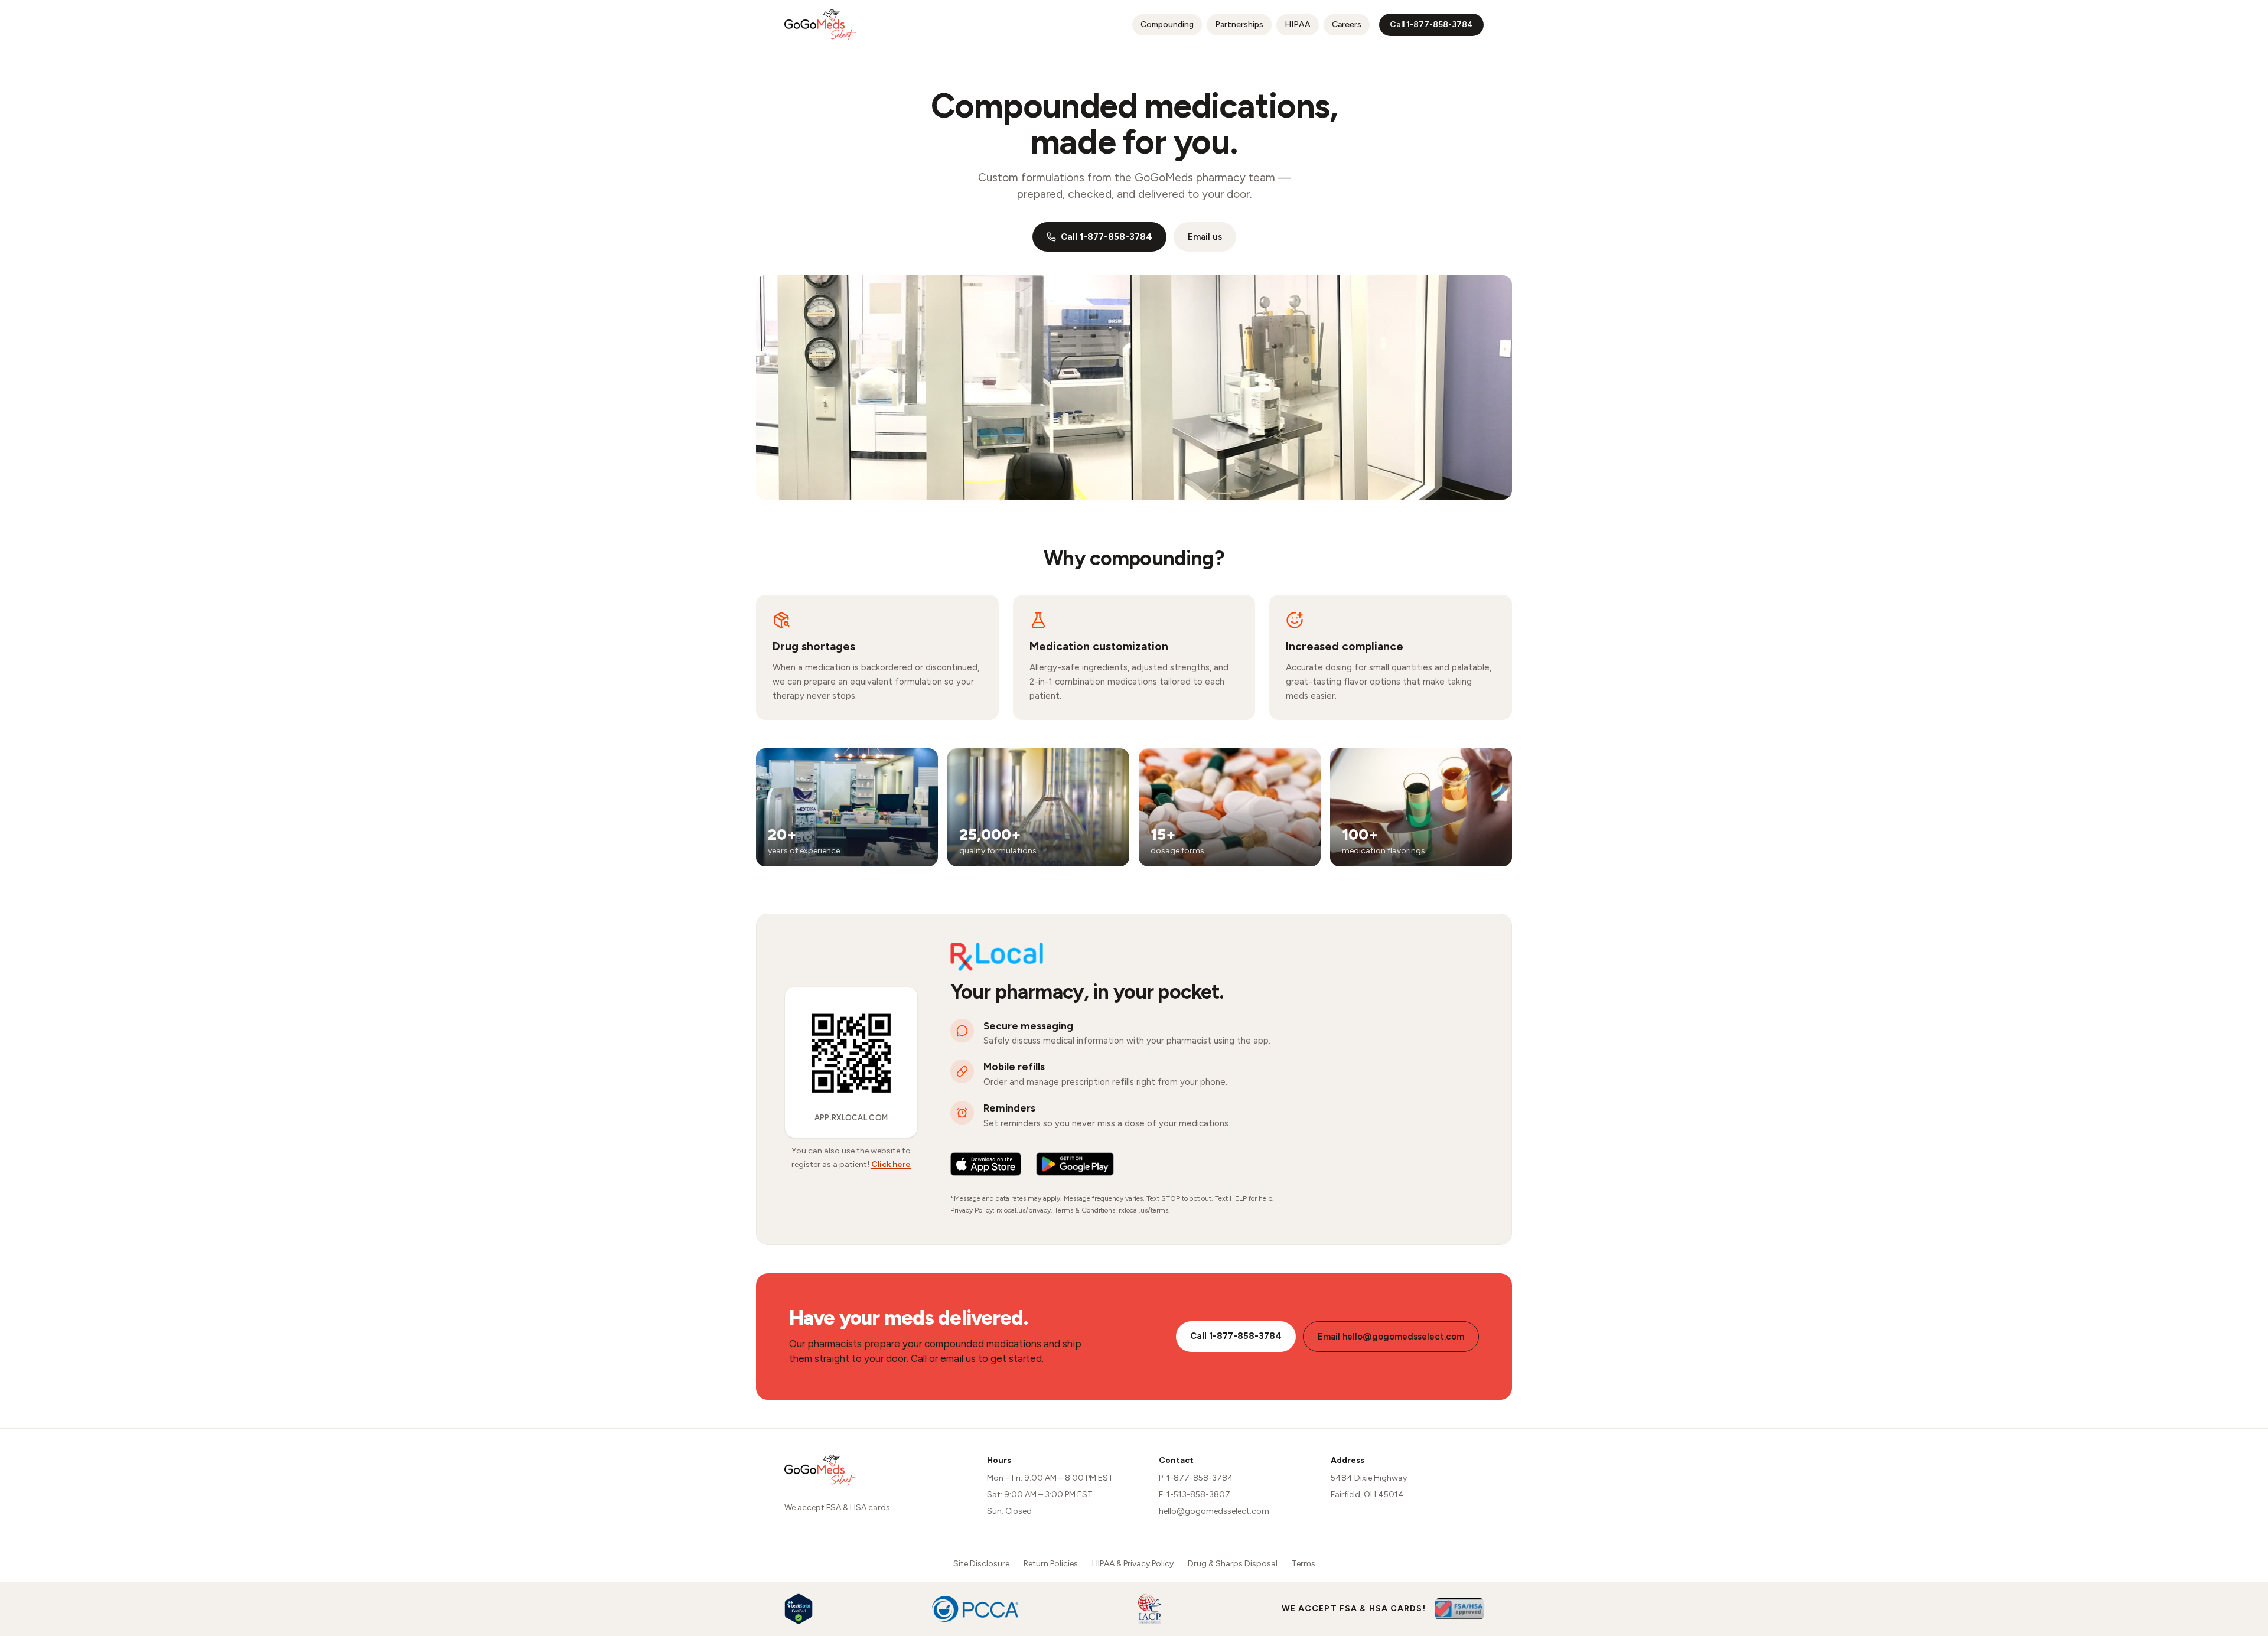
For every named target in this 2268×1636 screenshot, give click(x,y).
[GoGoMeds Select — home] (820, 25)
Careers (1351, 24)
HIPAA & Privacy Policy (1133, 1564)
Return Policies (1051, 1564)
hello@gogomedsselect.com (1214, 1511)
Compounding (1167, 25)
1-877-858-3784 (1200, 1478)
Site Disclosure (981, 1564)
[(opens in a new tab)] (986, 1164)
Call (1431, 25)
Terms (1304, 1564)
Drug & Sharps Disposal (1233, 1564)
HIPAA (1298, 25)
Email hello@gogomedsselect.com (1391, 1337)
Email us (1205, 237)
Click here (891, 1164)
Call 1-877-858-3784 (1107, 237)
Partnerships (1239, 25)
